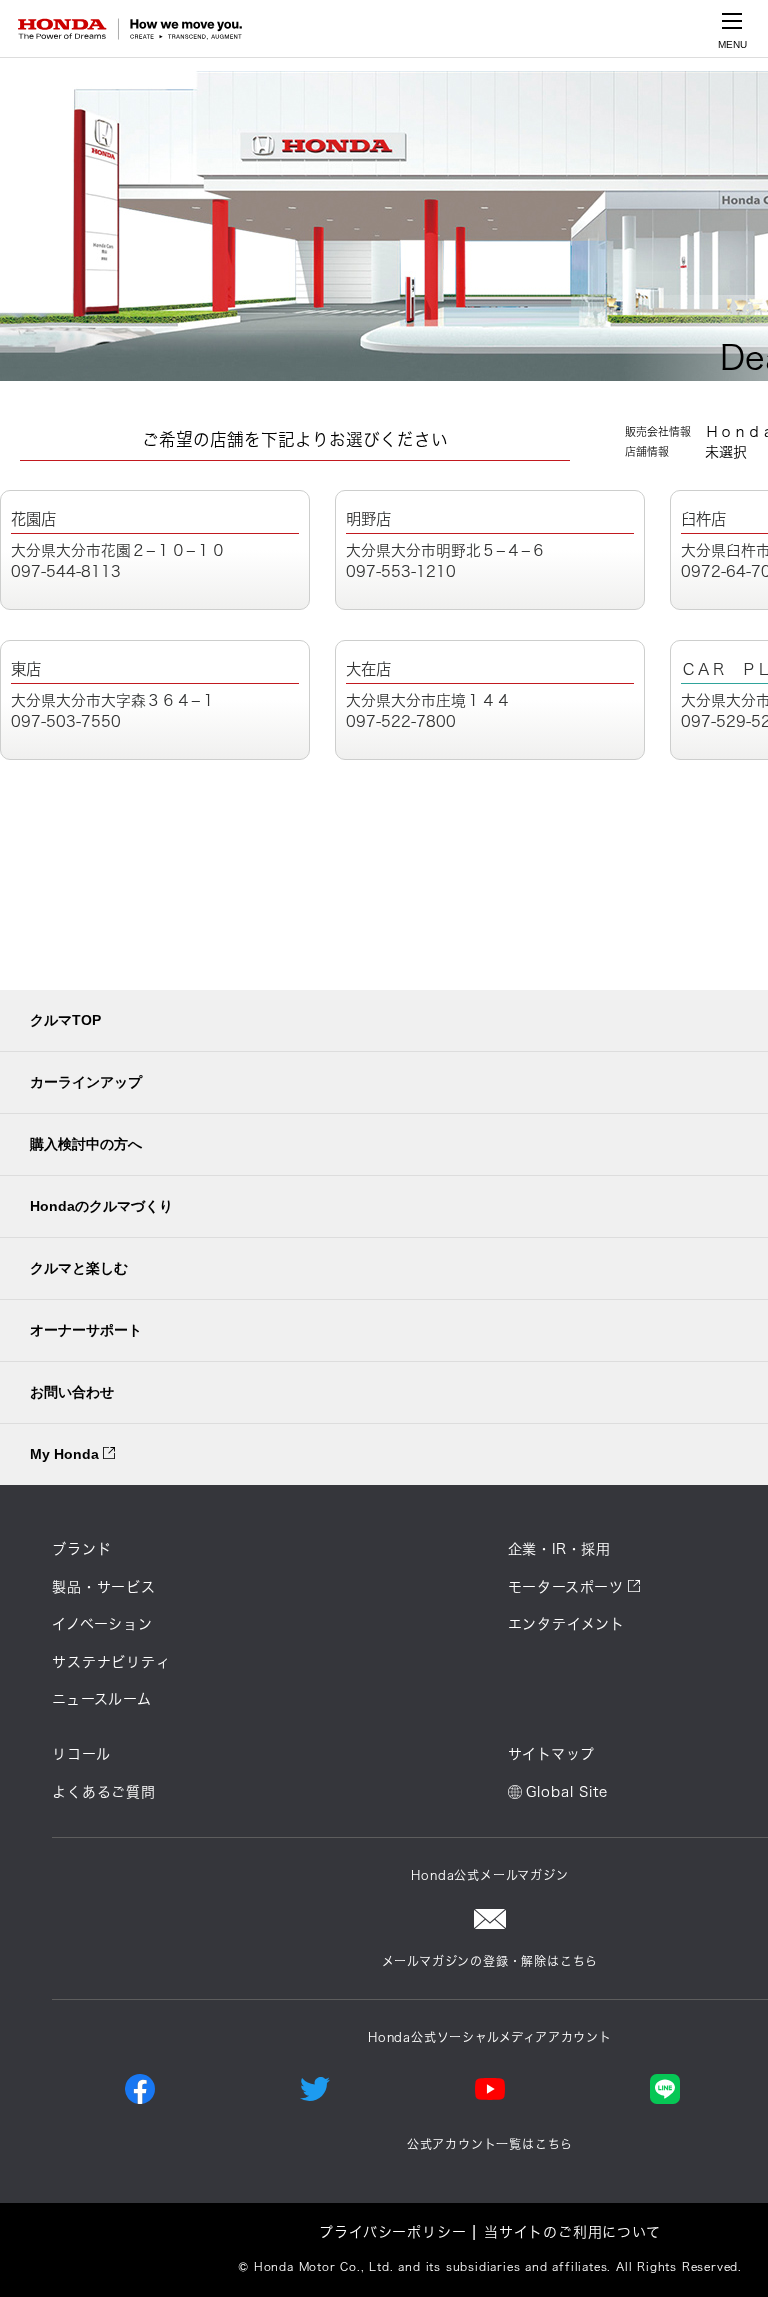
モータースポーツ (566, 1587)
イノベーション (102, 1624)
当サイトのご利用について (572, 2232)
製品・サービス (104, 1587)
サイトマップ (551, 1754)
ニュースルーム (102, 1699)
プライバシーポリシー (392, 2232)
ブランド (81, 1549)
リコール (81, 1754)
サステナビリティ (111, 1662)
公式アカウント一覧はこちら (490, 2144)
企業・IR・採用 (559, 1549)
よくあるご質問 (104, 1792)
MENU (732, 44)
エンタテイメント (566, 1624)
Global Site (567, 1792)
